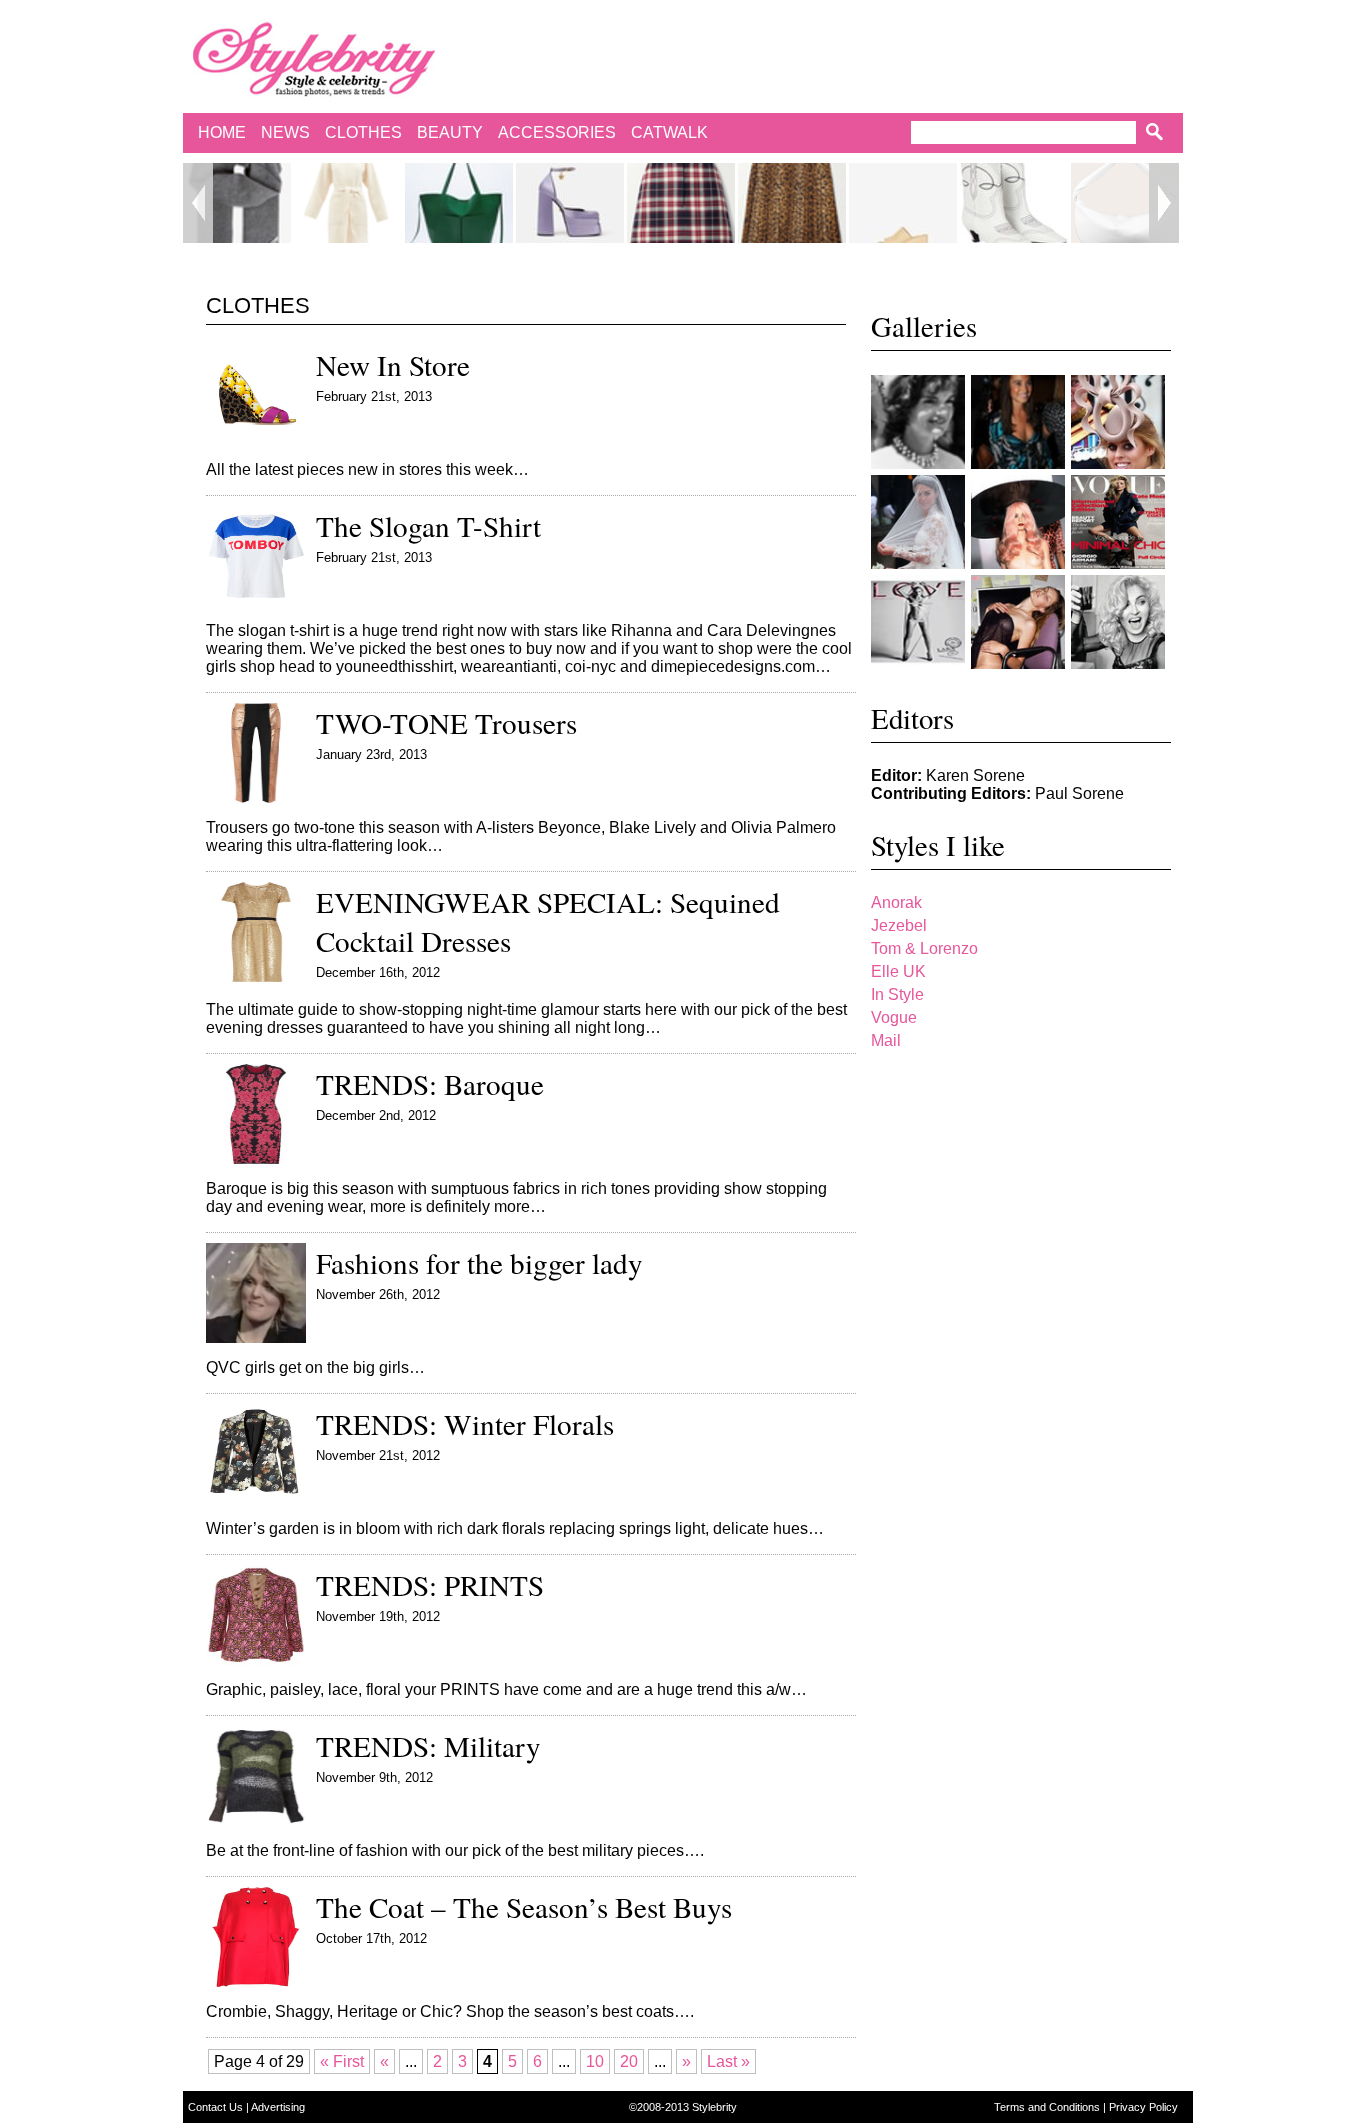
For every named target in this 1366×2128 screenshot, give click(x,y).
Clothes (363, 132)
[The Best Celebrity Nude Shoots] (918, 622)
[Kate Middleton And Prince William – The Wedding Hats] (1118, 422)
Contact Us (217, 2107)
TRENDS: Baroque (430, 1083)
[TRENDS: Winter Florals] (256, 1498)
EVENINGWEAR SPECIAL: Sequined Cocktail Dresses (548, 921)
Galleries (924, 326)
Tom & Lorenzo (924, 948)
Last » (728, 2061)
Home (222, 132)
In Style (897, 994)
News (285, 132)
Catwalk (669, 132)
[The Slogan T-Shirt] (256, 600)
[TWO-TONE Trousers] (256, 797)
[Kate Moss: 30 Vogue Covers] (1118, 522)
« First (342, 2061)
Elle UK (898, 971)
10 (595, 2061)
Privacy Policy (1143, 2107)
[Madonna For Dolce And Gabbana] (1118, 622)
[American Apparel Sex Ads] (1018, 622)
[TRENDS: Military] (256, 1820)
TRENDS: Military (428, 1745)
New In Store (393, 364)
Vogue (894, 1017)
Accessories (557, 132)
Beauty (450, 132)
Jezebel (899, 925)
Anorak (896, 902)
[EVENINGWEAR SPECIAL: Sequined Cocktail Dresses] (256, 976)
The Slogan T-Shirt (428, 525)
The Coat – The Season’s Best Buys (524, 1906)
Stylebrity (714, 2107)
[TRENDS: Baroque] (256, 1158)
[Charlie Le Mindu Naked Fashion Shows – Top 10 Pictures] (1018, 522)
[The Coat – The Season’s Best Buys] (256, 1981)
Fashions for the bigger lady (479, 1262)
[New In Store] (256, 439)
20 (629, 2061)
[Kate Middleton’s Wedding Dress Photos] (918, 522)
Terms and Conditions (1048, 2107)
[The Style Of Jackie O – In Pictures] (918, 422)
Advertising (278, 2107)
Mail (886, 1040)
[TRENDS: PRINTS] (256, 1659)
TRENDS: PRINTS (430, 1584)
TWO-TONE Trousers (446, 722)
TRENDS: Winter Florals (465, 1423)
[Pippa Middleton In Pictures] (1018, 422)
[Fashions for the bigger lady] (256, 1337)
